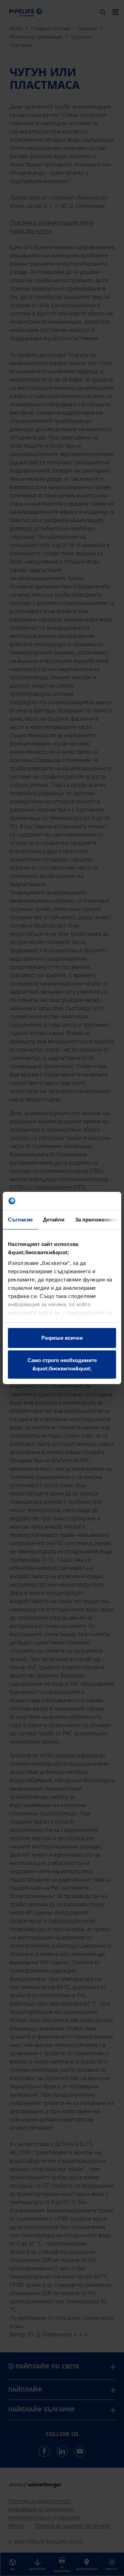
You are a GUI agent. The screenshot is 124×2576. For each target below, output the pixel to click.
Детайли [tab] (54, 1220)
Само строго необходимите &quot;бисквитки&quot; (62, 1364)
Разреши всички (62, 1338)
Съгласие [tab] (20, 1220)
